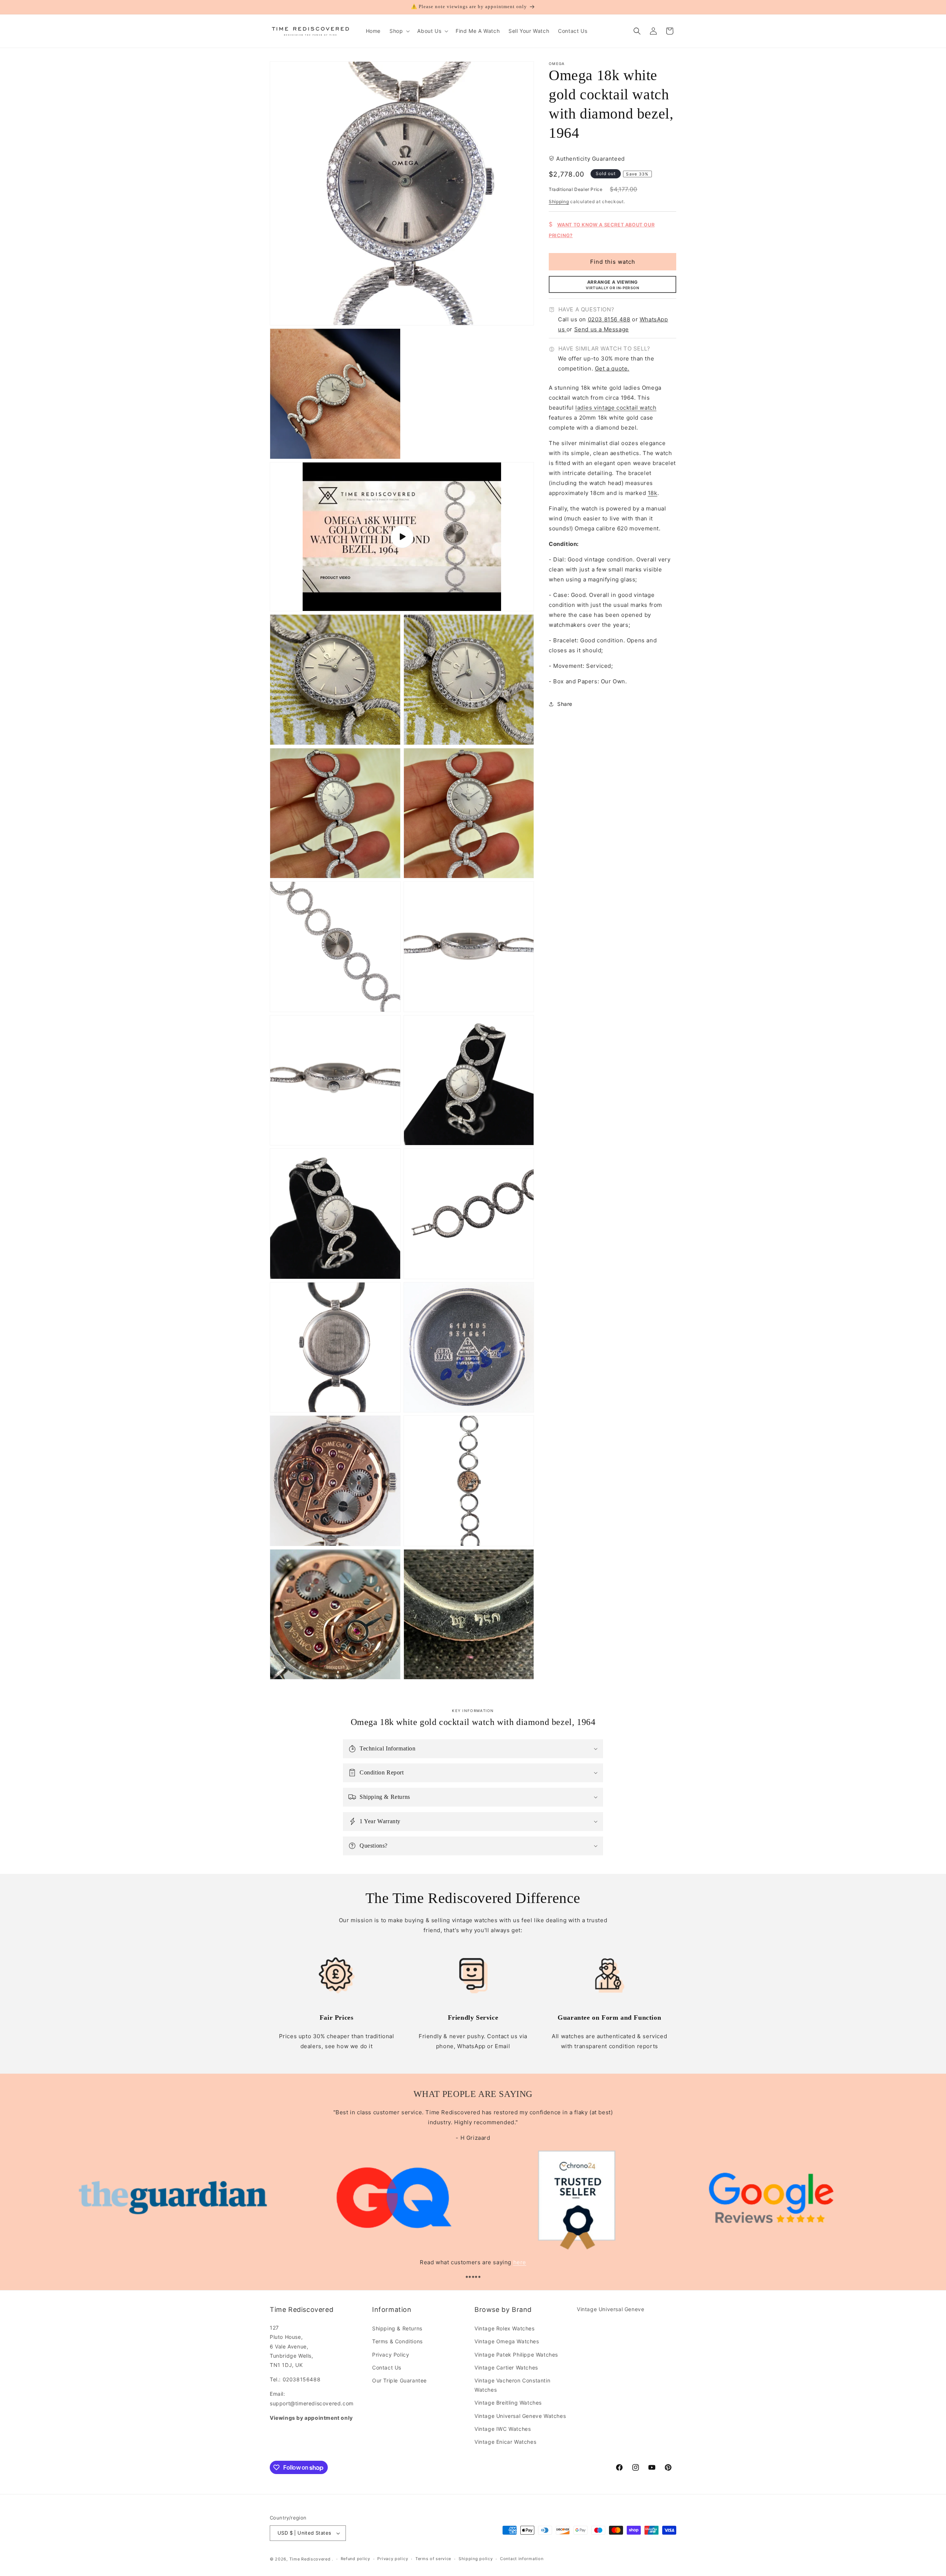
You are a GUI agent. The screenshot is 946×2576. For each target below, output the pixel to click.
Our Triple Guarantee (399, 2380)
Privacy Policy (391, 2355)
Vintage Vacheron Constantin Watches (512, 2385)
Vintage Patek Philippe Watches (516, 2355)
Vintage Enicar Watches (505, 2442)
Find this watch (613, 262)
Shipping (559, 202)
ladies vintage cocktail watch (616, 408)
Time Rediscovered (310, 2559)
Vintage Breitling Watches (508, 2403)
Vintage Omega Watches (507, 2341)
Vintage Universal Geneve (610, 2309)
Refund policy (355, 2559)
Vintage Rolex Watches (505, 2328)
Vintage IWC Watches (503, 2429)
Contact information (522, 2559)
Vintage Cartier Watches (506, 2367)
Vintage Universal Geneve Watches (520, 2416)
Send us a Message (602, 329)
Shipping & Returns (397, 2328)
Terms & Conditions (397, 2341)
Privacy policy (393, 2559)
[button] (399, 31)
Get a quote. (612, 369)
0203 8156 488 (609, 319)
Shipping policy (476, 2559)
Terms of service (433, 2559)
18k (653, 493)
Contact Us (387, 2367)
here (520, 2262)
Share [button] (565, 704)
